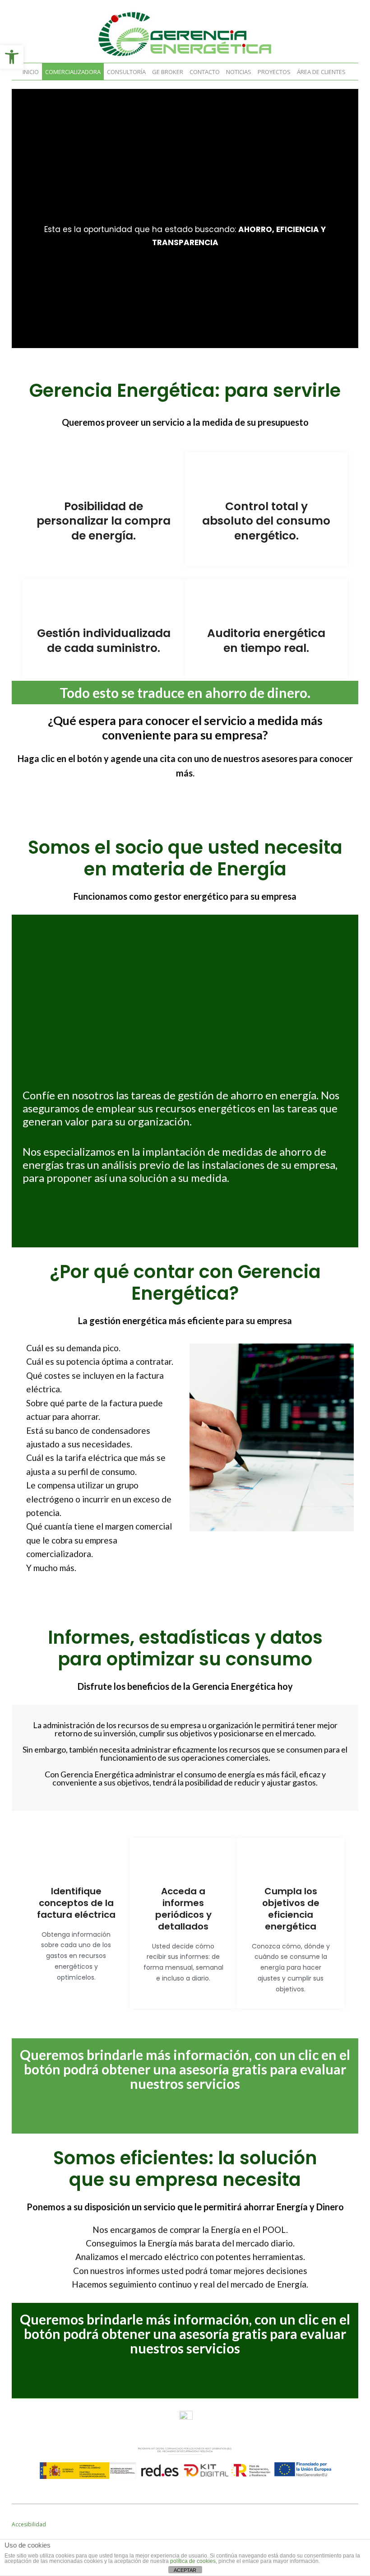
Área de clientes (321, 72)
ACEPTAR (185, 2570)
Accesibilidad (29, 2524)
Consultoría (126, 72)
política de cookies (193, 2561)
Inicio (31, 72)
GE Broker (168, 72)
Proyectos (274, 72)
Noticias (239, 72)
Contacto (205, 72)
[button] (12, 57)
